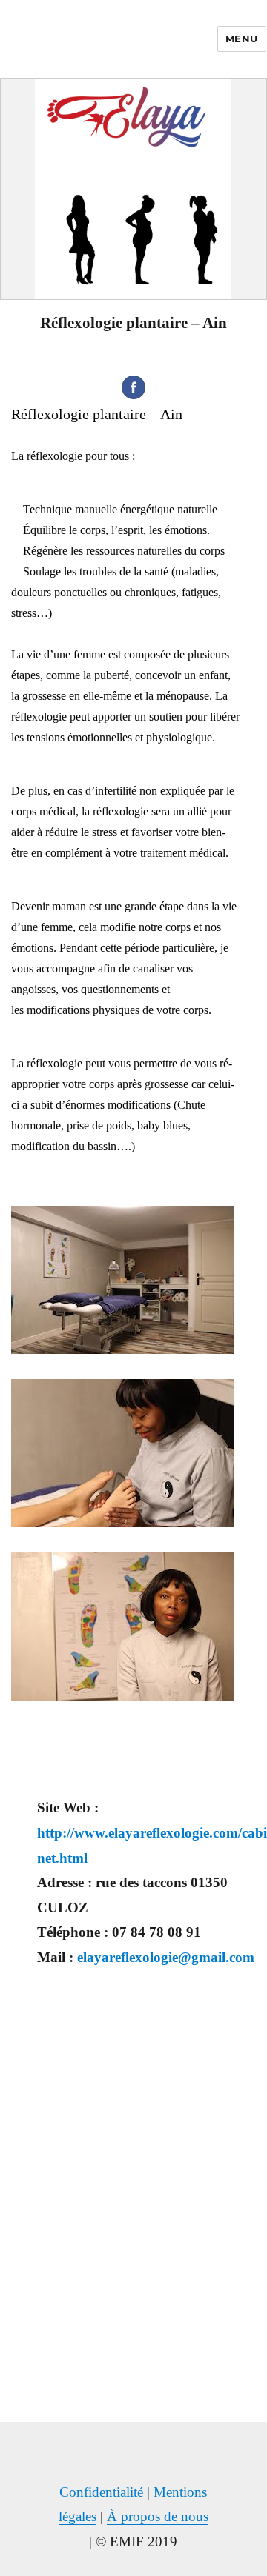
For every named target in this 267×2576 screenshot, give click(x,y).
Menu (242, 39)
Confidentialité (101, 2492)
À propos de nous (158, 2516)
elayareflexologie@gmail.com (166, 1957)
